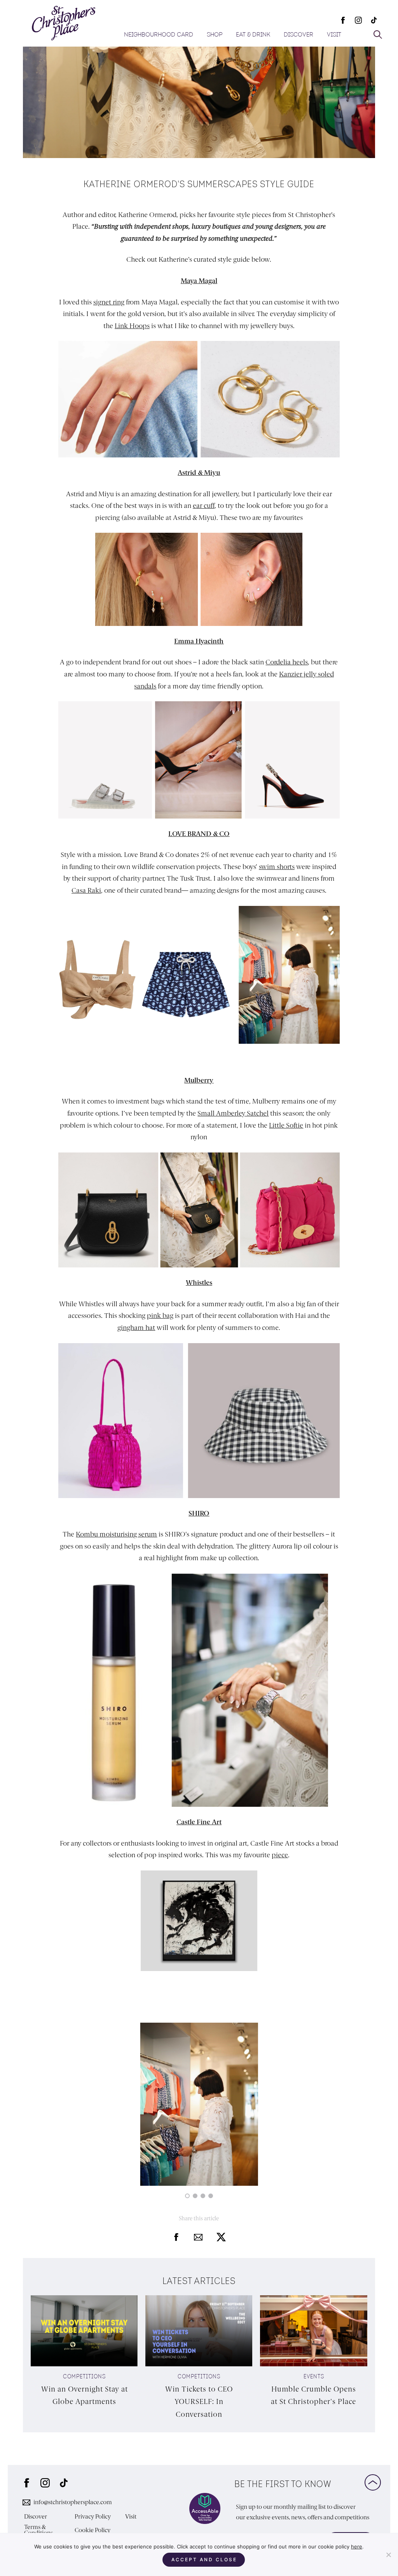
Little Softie (286, 1125)
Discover (298, 35)
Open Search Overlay (378, 35)
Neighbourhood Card (159, 35)
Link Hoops (132, 326)
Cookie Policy (93, 2530)
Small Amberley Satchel (233, 1113)
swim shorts (277, 867)
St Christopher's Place (64, 23)
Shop (215, 35)
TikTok (374, 20)
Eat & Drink (253, 35)
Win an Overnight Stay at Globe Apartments (85, 2395)
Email (198, 2237)
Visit (334, 35)
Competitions (84, 2377)
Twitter (221, 2237)
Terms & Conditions (38, 2530)
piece (280, 1855)
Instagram (358, 20)
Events (314, 2377)
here (357, 2546)
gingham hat (136, 1328)
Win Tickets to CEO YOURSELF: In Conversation (199, 2402)
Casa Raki (86, 890)
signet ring (109, 302)
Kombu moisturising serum (116, 1534)
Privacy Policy (93, 2517)
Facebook (343, 20)
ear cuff (204, 506)
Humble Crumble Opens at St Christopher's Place (313, 2395)
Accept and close (204, 2559)
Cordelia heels (287, 662)
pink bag (160, 1316)
